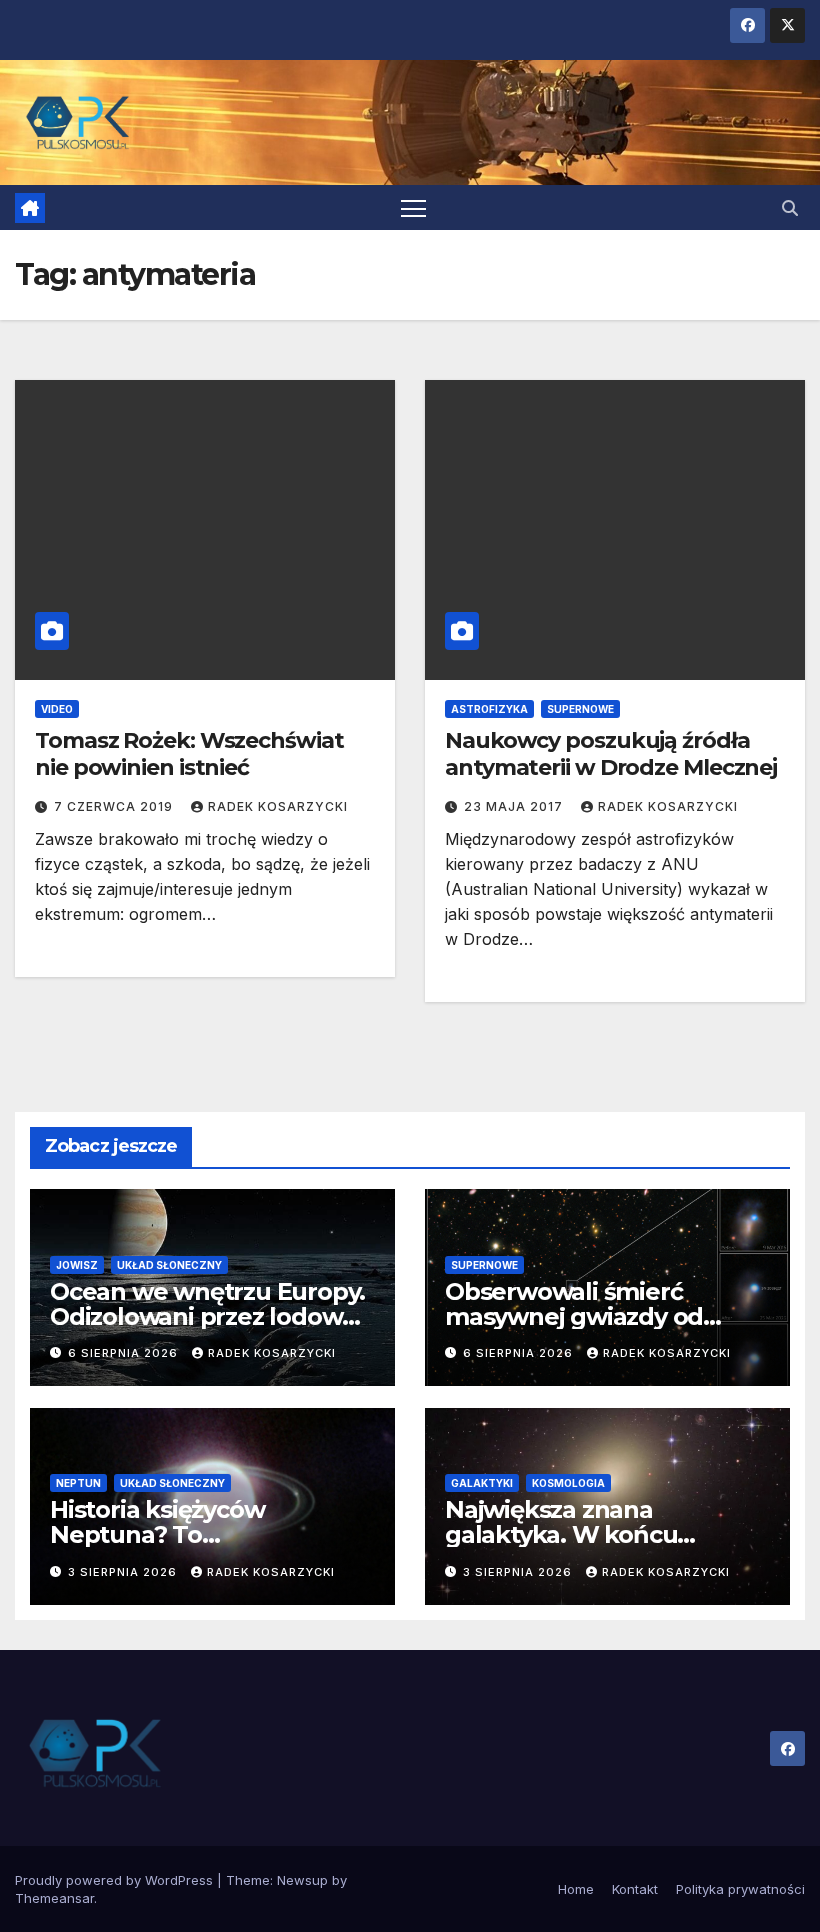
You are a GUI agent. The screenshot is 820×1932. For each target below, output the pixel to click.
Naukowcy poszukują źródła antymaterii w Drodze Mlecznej (611, 753)
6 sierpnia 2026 (125, 1353)
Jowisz (77, 1265)
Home (576, 1889)
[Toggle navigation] (413, 207)
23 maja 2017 (515, 806)
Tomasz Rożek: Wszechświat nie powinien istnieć (189, 753)
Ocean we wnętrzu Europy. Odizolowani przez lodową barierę (207, 1316)
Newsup (302, 1880)
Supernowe (580, 709)
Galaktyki (482, 1483)
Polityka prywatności (740, 1889)
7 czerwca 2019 (115, 806)
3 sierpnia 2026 (124, 1572)
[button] (790, 208)
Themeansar (54, 1898)
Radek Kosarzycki (278, 806)
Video (57, 709)
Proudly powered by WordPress (116, 1880)
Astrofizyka (489, 709)
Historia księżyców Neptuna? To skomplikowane (157, 1534)
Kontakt (635, 1889)
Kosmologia (568, 1483)
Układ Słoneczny (169, 1265)
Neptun (78, 1483)
